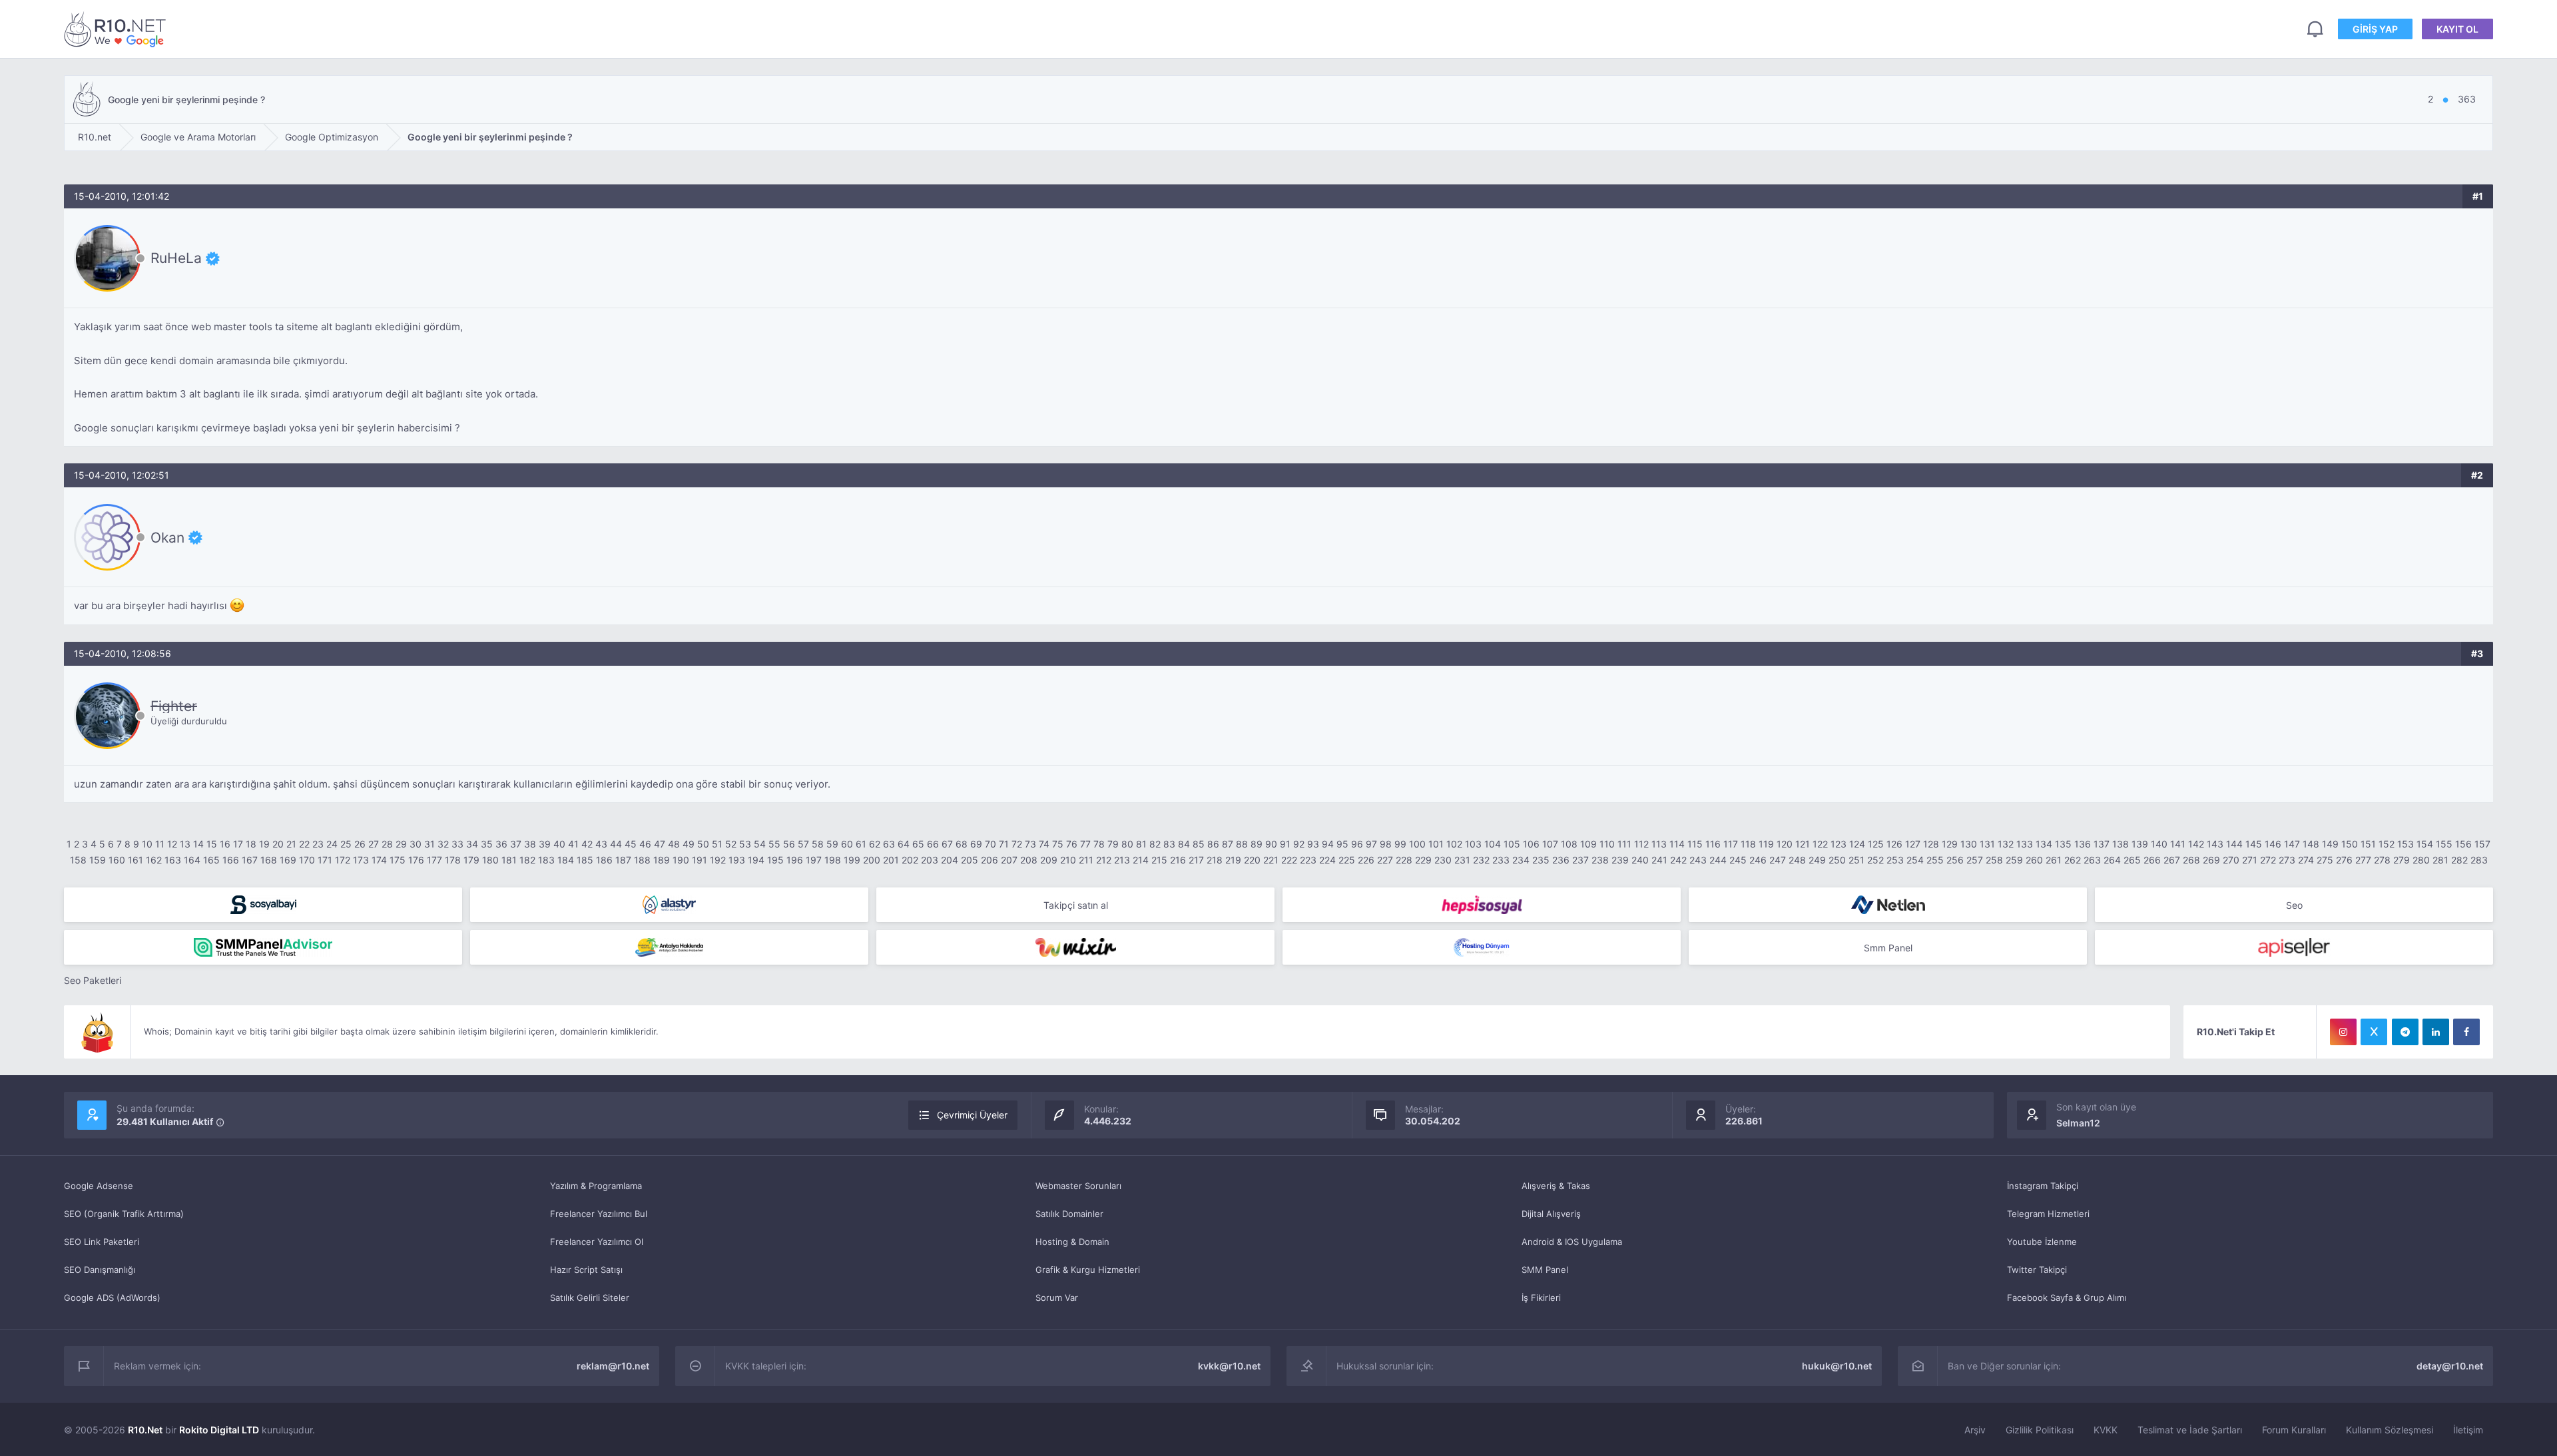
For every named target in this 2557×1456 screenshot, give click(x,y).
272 (2268, 860)
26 (360, 844)
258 (1994, 860)
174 (379, 860)
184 (566, 860)
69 (976, 844)
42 (587, 844)
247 (1778, 860)
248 (1797, 860)
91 (1285, 844)
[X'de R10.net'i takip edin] (2374, 1032)
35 (487, 844)
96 (1357, 844)
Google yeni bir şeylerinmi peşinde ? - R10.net (117, 29)
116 (1713, 844)
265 (2132, 860)
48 (674, 844)
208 (1029, 860)
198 (833, 860)
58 (818, 844)
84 (1184, 844)
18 (251, 844)
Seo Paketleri (93, 980)
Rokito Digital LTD (219, 1430)
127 (1913, 844)
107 (1550, 844)
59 (832, 844)
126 (1894, 844)
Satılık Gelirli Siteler (590, 1298)
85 (1199, 844)
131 (1987, 844)
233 (1501, 860)
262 (2073, 860)
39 (545, 844)
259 (2014, 860)
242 (1678, 860)
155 (2444, 844)
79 (1113, 844)
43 (601, 844)
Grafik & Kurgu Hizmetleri (1088, 1270)
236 (1561, 860)
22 (304, 844)
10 (147, 844)
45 (631, 844)
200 (872, 860)
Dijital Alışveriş (1551, 1214)
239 (1620, 860)
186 (604, 860)
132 (2006, 844)
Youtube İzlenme (2042, 1242)
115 (1695, 844)
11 (160, 844)
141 (2178, 844)
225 (1347, 860)
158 (78, 860)
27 (374, 844)
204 (950, 860)
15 (212, 844)
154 (2425, 844)
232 (1481, 860)
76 (1072, 844)
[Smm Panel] (263, 905)
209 (1049, 860)
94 (1328, 844)
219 (1233, 860)
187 (623, 860)
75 (1058, 844)
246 (1758, 860)
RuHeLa (176, 258)
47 (660, 844)
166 (231, 860)
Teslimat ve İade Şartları (2190, 1430)
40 (559, 844)
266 (2152, 860)
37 (516, 844)
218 (1215, 860)
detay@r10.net (2450, 1366)
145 (2254, 844)
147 (2292, 844)
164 (192, 860)
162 (154, 860)
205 (970, 860)
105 (1512, 844)
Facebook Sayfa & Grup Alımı (2067, 1298)
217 (1196, 860)
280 (2421, 860)
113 (1659, 844)
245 (1738, 860)
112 (1641, 844)
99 (1400, 844)
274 (2306, 860)
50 (703, 844)
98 (1386, 844)
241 (1659, 860)
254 (1915, 860)
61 (861, 844)
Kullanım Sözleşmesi (2390, 1430)
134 (2044, 844)
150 (2350, 844)
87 (1228, 844)
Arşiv (1975, 1430)
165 (211, 860)
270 (2231, 860)
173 (361, 860)
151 (2368, 844)
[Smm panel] (263, 947)
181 (509, 860)
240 (1640, 860)
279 (2402, 860)
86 (1213, 844)
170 (307, 860)
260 (2034, 860)
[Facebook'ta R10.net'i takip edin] (2466, 1032)
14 (198, 844)
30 (416, 844)
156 (2463, 844)
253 (1895, 860)
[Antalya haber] (669, 947)
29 (401, 844)
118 (1748, 844)
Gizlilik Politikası (2040, 1430)
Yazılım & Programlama (596, 1186)
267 (2172, 860)
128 (1931, 844)
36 (501, 844)
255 (1935, 860)
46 (645, 844)
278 (2382, 860)
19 (264, 844)
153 (2406, 844)
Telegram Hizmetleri (2048, 1214)
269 (2211, 860)
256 (1955, 860)
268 (2191, 860)
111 (1624, 844)
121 (1803, 844)
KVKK (2106, 1430)
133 (2025, 844)
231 (1462, 860)
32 (443, 844)
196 (795, 860)
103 (1473, 844)
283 (2479, 860)
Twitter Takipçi (2037, 1270)
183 (546, 860)
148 (2311, 844)
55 (774, 844)
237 (1580, 860)
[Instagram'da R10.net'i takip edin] (2343, 1032)
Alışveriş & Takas (1556, 1186)
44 (616, 844)
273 (2287, 860)
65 (918, 844)
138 (2121, 844)
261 (2054, 860)
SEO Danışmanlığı (100, 1270)
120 (1785, 844)
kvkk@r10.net (1229, 1366)
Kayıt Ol (2457, 29)
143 (2215, 844)
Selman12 (2078, 1123)
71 (1004, 844)
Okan (167, 537)
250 (1837, 860)
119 (1766, 844)
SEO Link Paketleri (102, 1242)
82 (1155, 844)
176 (416, 860)
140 (2159, 844)
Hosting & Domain (1072, 1242)
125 (1876, 844)
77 (1085, 844)
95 (1342, 844)
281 (2440, 860)
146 (2273, 844)
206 (990, 860)
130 (1969, 844)
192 (718, 860)
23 (318, 844)
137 (2102, 844)
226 (1366, 860)
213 (1122, 860)
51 (717, 844)
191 (700, 860)
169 (288, 860)
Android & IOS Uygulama (1572, 1242)
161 (136, 860)
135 (2063, 844)
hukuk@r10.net (1837, 1366)
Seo (2294, 905)
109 (1588, 844)
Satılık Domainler (1069, 1214)
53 (745, 844)
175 (398, 860)
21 (291, 844)
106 (1531, 844)
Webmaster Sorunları (1078, 1186)
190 (681, 860)
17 (238, 844)
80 (1127, 844)
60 (847, 844)
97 (1371, 844)
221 (1271, 860)
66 (933, 844)
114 (1677, 844)
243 (1698, 860)
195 (775, 860)
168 (269, 860)
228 (1404, 860)
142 (2196, 844)
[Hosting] (669, 905)
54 (760, 844)
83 (1169, 844)
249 (1817, 860)
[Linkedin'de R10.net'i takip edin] (2436, 1032)
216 (1178, 860)
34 (472, 844)
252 (1875, 860)
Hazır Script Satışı (586, 1270)
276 (2344, 860)
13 (185, 844)
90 (1271, 844)
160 (117, 860)
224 (1327, 860)
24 (332, 844)
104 (1493, 844)
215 (1159, 860)
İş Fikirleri (1541, 1298)
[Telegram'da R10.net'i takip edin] (2405, 1032)
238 (1600, 860)
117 (1731, 844)
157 (2482, 844)
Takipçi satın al (1076, 905)
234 (1521, 860)
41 (573, 844)
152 (2387, 844)
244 (1718, 860)
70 (991, 844)
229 (1423, 860)
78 (1099, 844)
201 (891, 860)
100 (1417, 844)
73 (1030, 844)
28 (387, 844)
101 (1436, 844)
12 (172, 844)
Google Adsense (99, 1186)
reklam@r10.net (613, 1366)
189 (662, 860)
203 (930, 860)
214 (1141, 860)
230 (1443, 860)
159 (98, 860)
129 (1950, 844)
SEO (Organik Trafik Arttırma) (124, 1214)
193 (737, 860)
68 (962, 844)
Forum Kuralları (2294, 1430)
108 (1569, 844)
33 (457, 844)
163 (173, 860)
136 (2083, 844)
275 (2325, 860)
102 (1454, 844)
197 (814, 860)
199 (852, 860)
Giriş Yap (2375, 29)
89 (1257, 844)
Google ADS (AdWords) (112, 1298)
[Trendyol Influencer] (1075, 947)
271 (2250, 860)
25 (346, 844)
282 (2459, 860)
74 (1044, 844)
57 (803, 844)
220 (1252, 860)
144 (2234, 844)
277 (2363, 860)
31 (429, 844)
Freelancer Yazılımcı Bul (599, 1214)
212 (1104, 860)
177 (434, 860)
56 (789, 844)
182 (527, 860)
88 (1242, 844)
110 (1607, 844)
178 (453, 860)
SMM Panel (1545, 1270)
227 (1385, 860)
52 (731, 844)
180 (490, 860)
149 (2330, 844)
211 (1086, 860)
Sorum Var (1057, 1298)
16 (225, 844)
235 (1541, 860)
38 (530, 844)
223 (1308, 860)
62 (875, 844)
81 (1141, 844)
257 (1975, 860)
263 (2092, 860)
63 (889, 844)
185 (585, 860)
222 (1289, 860)
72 (1017, 844)
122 (1820, 844)
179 (471, 860)
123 (1839, 844)
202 (910, 860)
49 (689, 844)
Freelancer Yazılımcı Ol (597, 1242)
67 (947, 844)
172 (343, 860)
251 (1856, 860)
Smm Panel (1888, 948)
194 (756, 860)
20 (278, 844)
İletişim (2468, 1430)
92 (1299, 844)
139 (2140, 844)
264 (2112, 860)
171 (325, 860)
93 (1313, 844)
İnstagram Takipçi (2043, 1186)
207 (1009, 860)
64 (904, 844)
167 (250, 860)
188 (642, 860)
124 (1857, 844)
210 (1068, 860)
